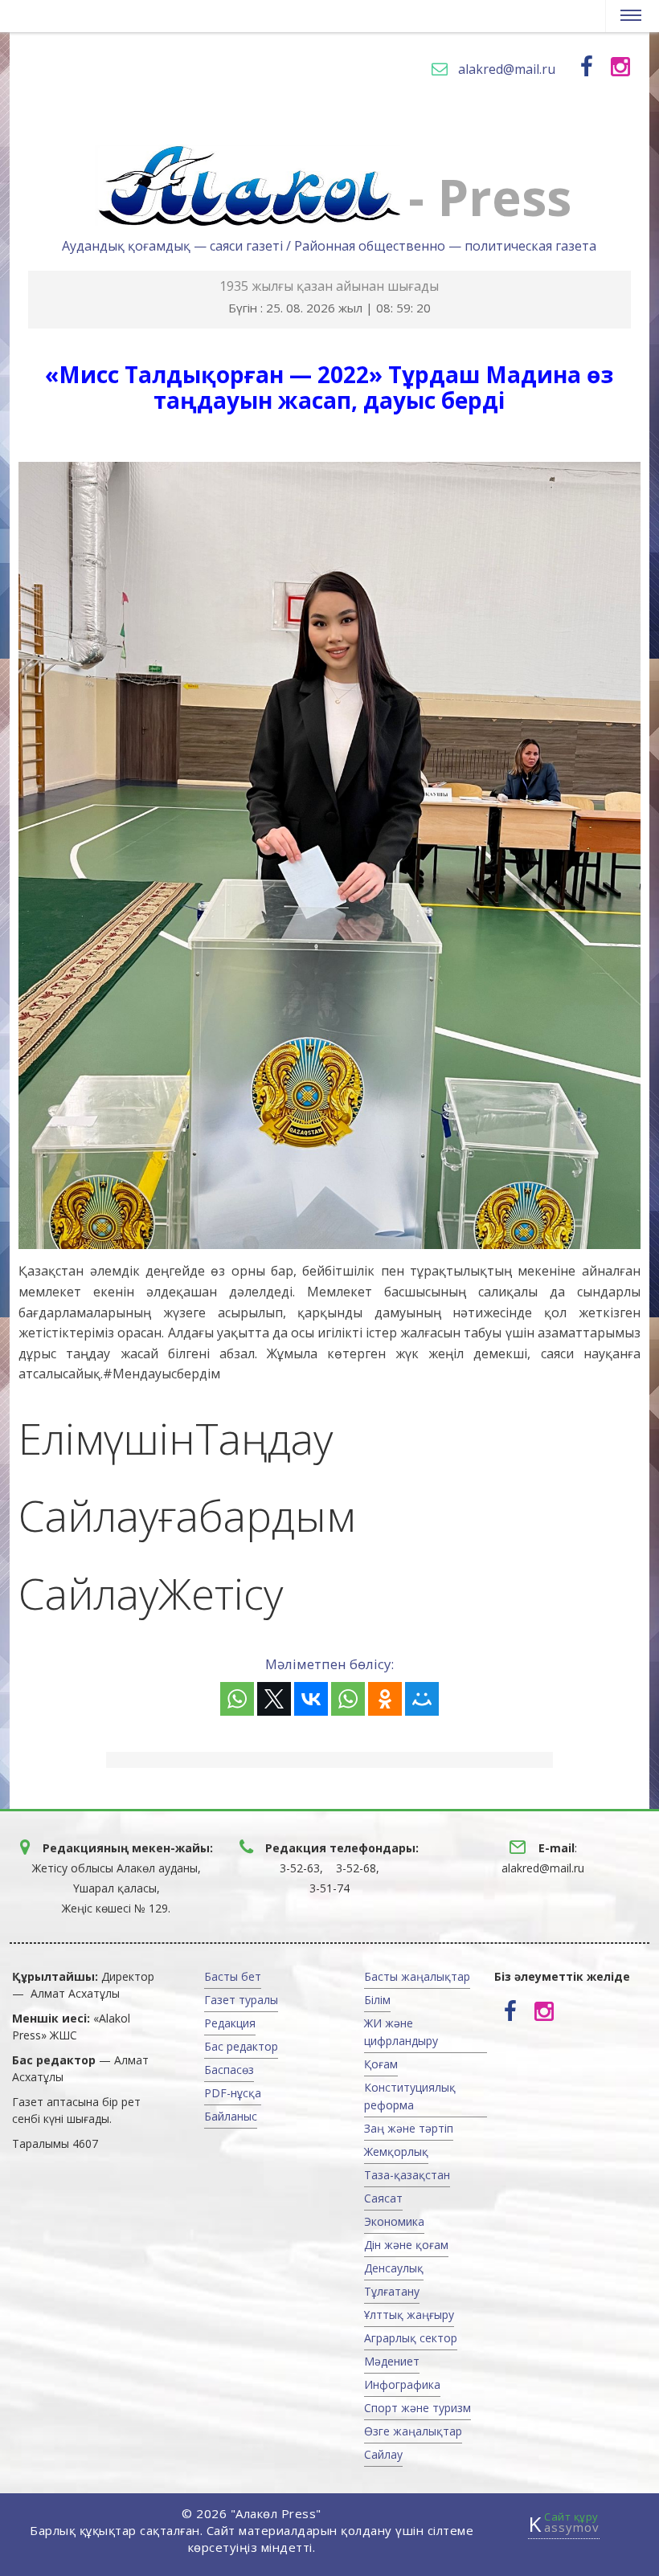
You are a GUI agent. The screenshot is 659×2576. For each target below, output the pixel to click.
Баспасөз (229, 2070)
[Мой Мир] (422, 1699)
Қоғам (381, 2064)
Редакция (230, 2023)
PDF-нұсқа (233, 2093)
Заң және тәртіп (409, 2128)
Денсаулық (394, 2268)
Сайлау (383, 2454)
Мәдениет (392, 2361)
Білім (377, 2000)
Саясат (383, 2198)
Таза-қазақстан (407, 2175)
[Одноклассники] (385, 1699)
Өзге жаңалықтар (413, 2431)
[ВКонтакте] (311, 1699)
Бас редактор (241, 2046)
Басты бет (233, 1976)
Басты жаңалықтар (417, 1976)
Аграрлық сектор (411, 2338)
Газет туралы (241, 2000)
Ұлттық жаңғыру (409, 2315)
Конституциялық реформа (410, 2096)
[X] (274, 1699)
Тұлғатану (392, 2291)
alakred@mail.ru (507, 69)
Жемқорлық (396, 2151)
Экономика (394, 2221)
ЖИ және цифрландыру (401, 2032)
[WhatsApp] (237, 1699)
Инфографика (402, 2384)
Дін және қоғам (406, 2245)
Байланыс (231, 2116)
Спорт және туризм (418, 2408)
